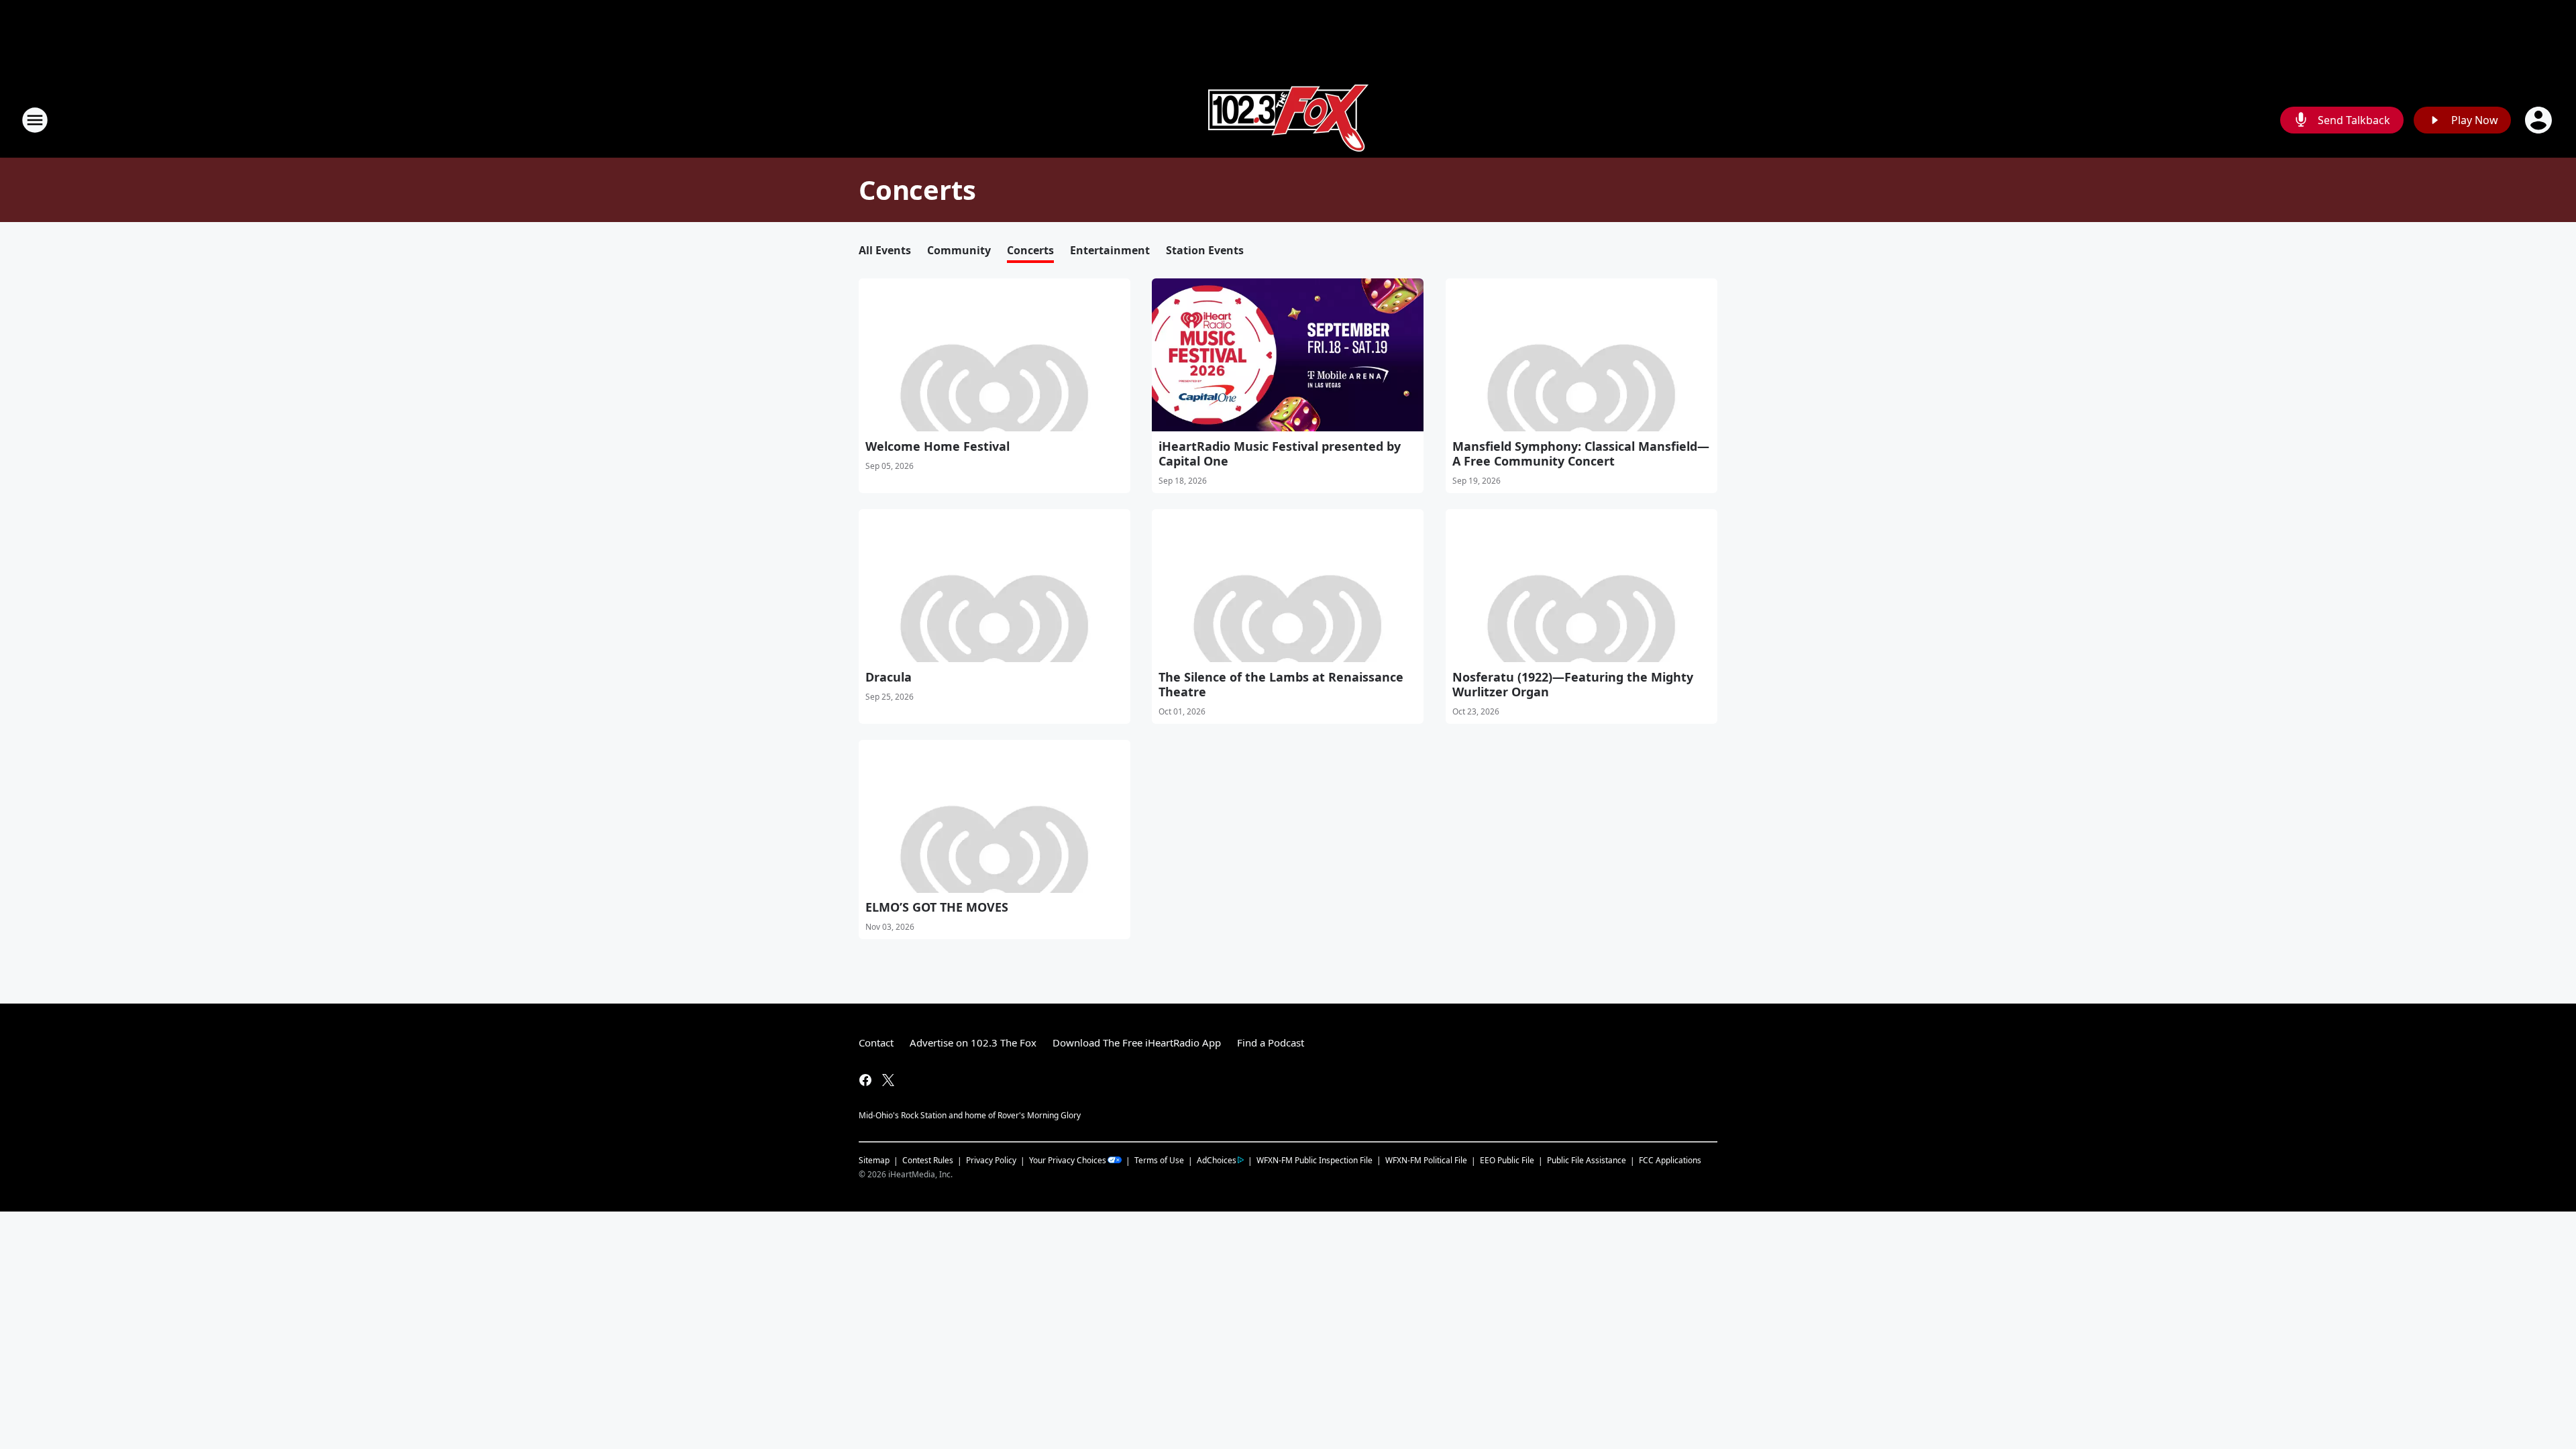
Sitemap (874, 1160)
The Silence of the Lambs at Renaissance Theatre (1281, 684)
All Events (885, 250)
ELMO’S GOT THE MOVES (937, 907)
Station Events (1205, 250)
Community (959, 250)
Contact (876, 1042)
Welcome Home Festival (937, 446)
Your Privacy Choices (1068, 1160)
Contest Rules (928, 1160)
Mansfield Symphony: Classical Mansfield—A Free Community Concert (1581, 453)
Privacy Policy (991, 1160)
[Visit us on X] (888, 1080)
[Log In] (2540, 120)
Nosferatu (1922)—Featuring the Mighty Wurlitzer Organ (1573, 684)
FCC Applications (1670, 1160)
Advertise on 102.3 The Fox (973, 1042)
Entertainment (1110, 250)
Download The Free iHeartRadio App (1137, 1042)
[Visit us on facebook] (865, 1080)
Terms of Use (1159, 1160)
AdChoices (1217, 1160)
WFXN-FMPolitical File (1426, 1160)
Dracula (889, 677)
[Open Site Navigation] (35, 120)
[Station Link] (1288, 120)
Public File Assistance (1587, 1160)
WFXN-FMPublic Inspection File (1314, 1160)
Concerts (1030, 250)
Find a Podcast (1271, 1042)
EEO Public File (1507, 1160)
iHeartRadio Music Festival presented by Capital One (1280, 453)
